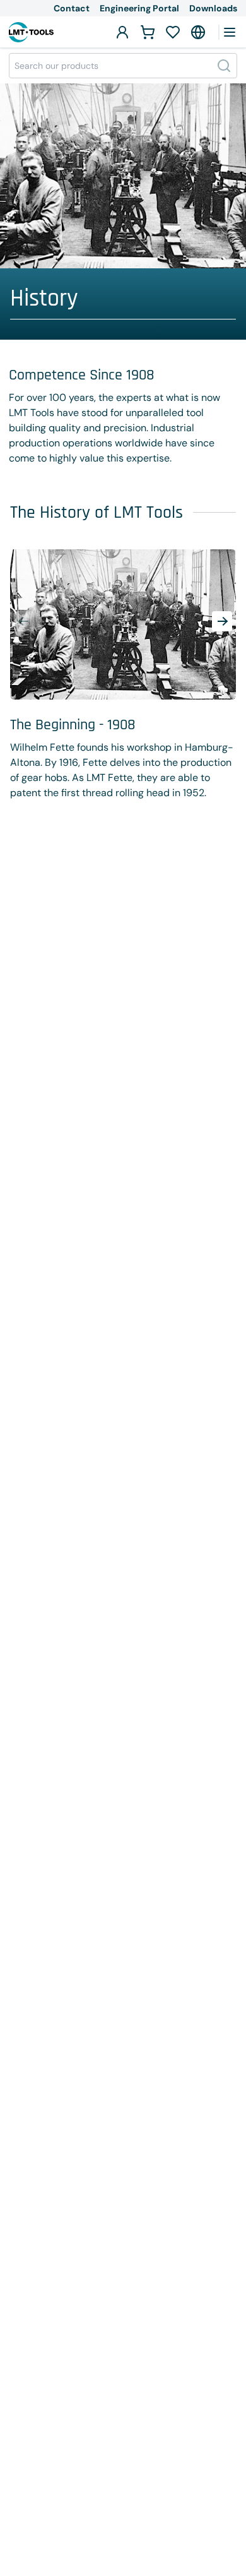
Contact (72, 8)
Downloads (213, 8)
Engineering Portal (139, 8)
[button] (222, 621)
